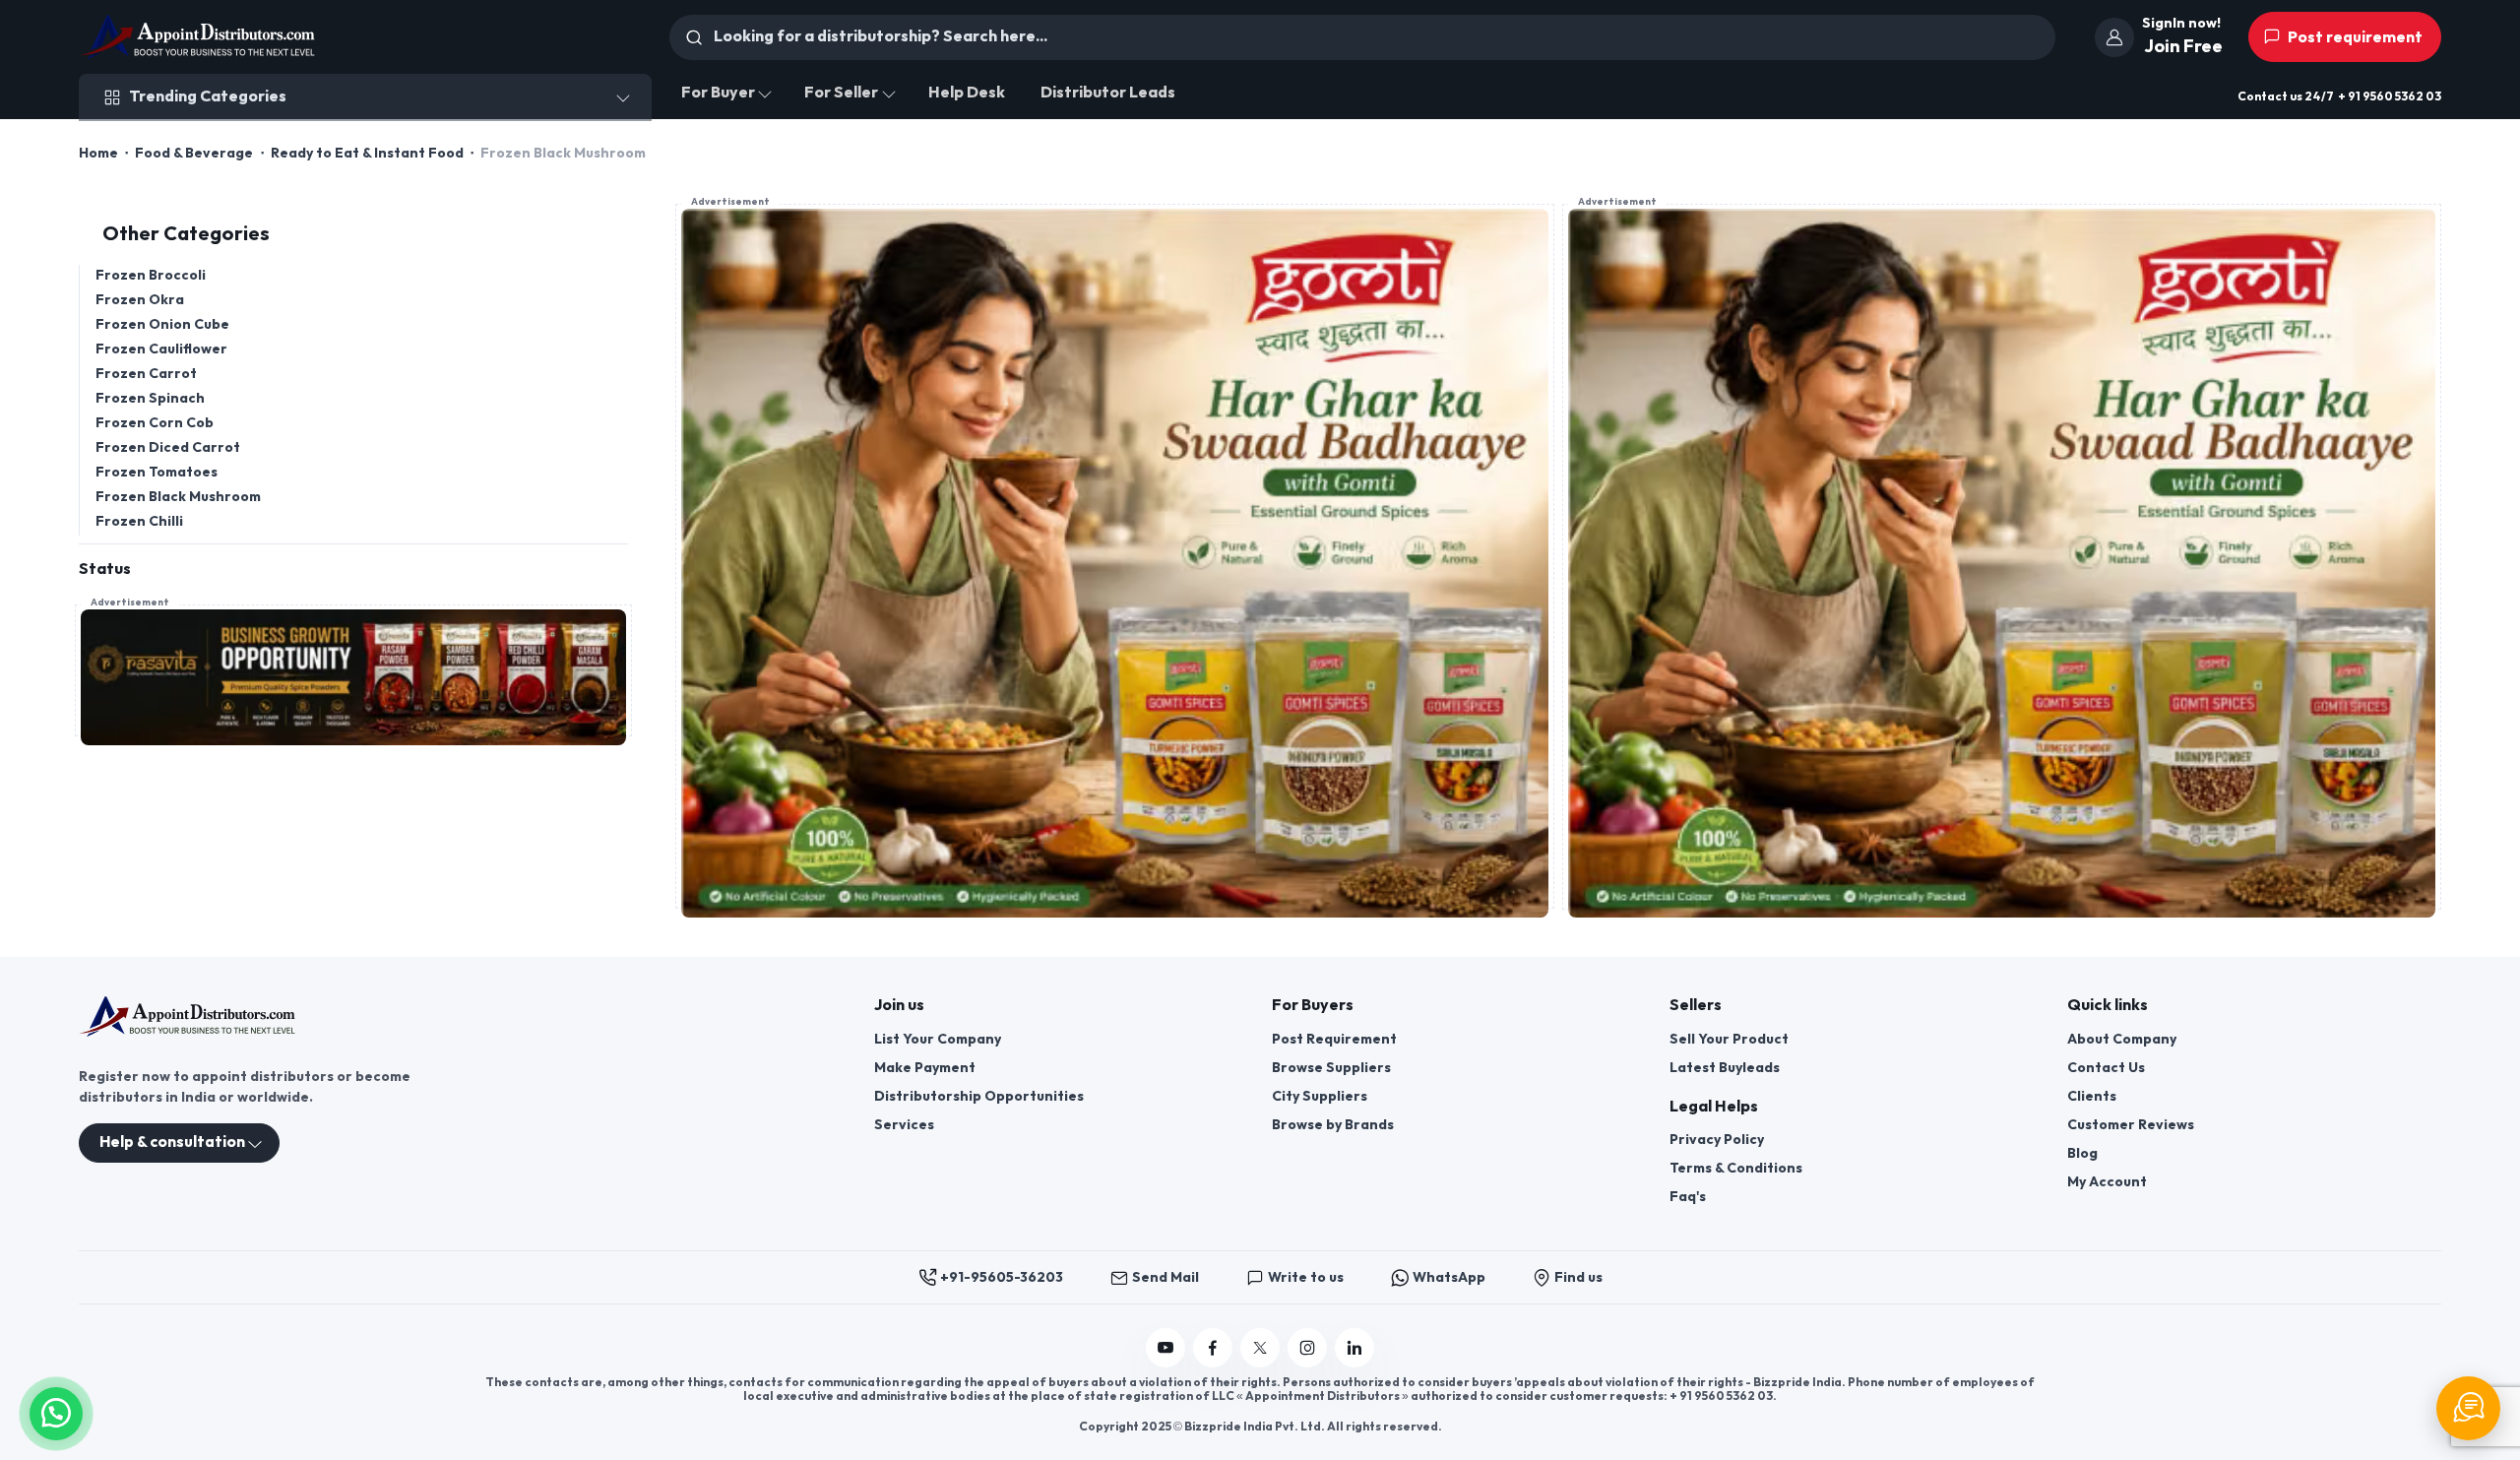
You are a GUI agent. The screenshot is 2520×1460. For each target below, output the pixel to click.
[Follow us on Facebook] (1213, 1348)
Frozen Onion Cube (162, 324)
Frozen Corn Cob (155, 423)
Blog (2082, 1153)
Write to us (1306, 1277)
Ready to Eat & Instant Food (367, 153)
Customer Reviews (2131, 1125)
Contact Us (2106, 1068)
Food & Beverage (194, 153)
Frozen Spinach (150, 398)
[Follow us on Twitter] (1260, 1348)
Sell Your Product (1729, 1039)
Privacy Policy (1717, 1140)
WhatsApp (1449, 1277)
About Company (2122, 1039)
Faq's (1688, 1197)
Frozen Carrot (146, 374)
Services (904, 1125)
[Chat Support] (2468, 1408)
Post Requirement (1334, 1039)
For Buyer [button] (718, 93)
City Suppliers (1320, 1096)
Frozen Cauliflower (161, 349)
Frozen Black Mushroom (178, 497)
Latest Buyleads (1725, 1068)
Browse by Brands (1333, 1125)
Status (105, 570)
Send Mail (1165, 1277)
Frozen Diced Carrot (168, 447)
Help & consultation (172, 1143)
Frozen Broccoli (151, 275)
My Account (2107, 1182)
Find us (1578, 1277)
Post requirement (2354, 38)
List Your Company (938, 1039)
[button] (56, 1411)
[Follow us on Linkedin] (1354, 1348)
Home (98, 153)
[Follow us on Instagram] (1307, 1348)
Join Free (2183, 47)
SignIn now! (2181, 23)
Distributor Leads (1108, 93)
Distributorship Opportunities (979, 1096)
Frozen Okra (140, 300)
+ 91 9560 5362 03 (2390, 97)
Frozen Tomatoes (157, 472)
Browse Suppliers (1331, 1068)
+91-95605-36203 (1002, 1277)
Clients (2092, 1096)
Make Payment (925, 1068)
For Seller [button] (841, 93)
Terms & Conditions (1736, 1168)
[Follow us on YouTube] (1165, 1348)
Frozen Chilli (139, 521)
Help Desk (967, 93)
